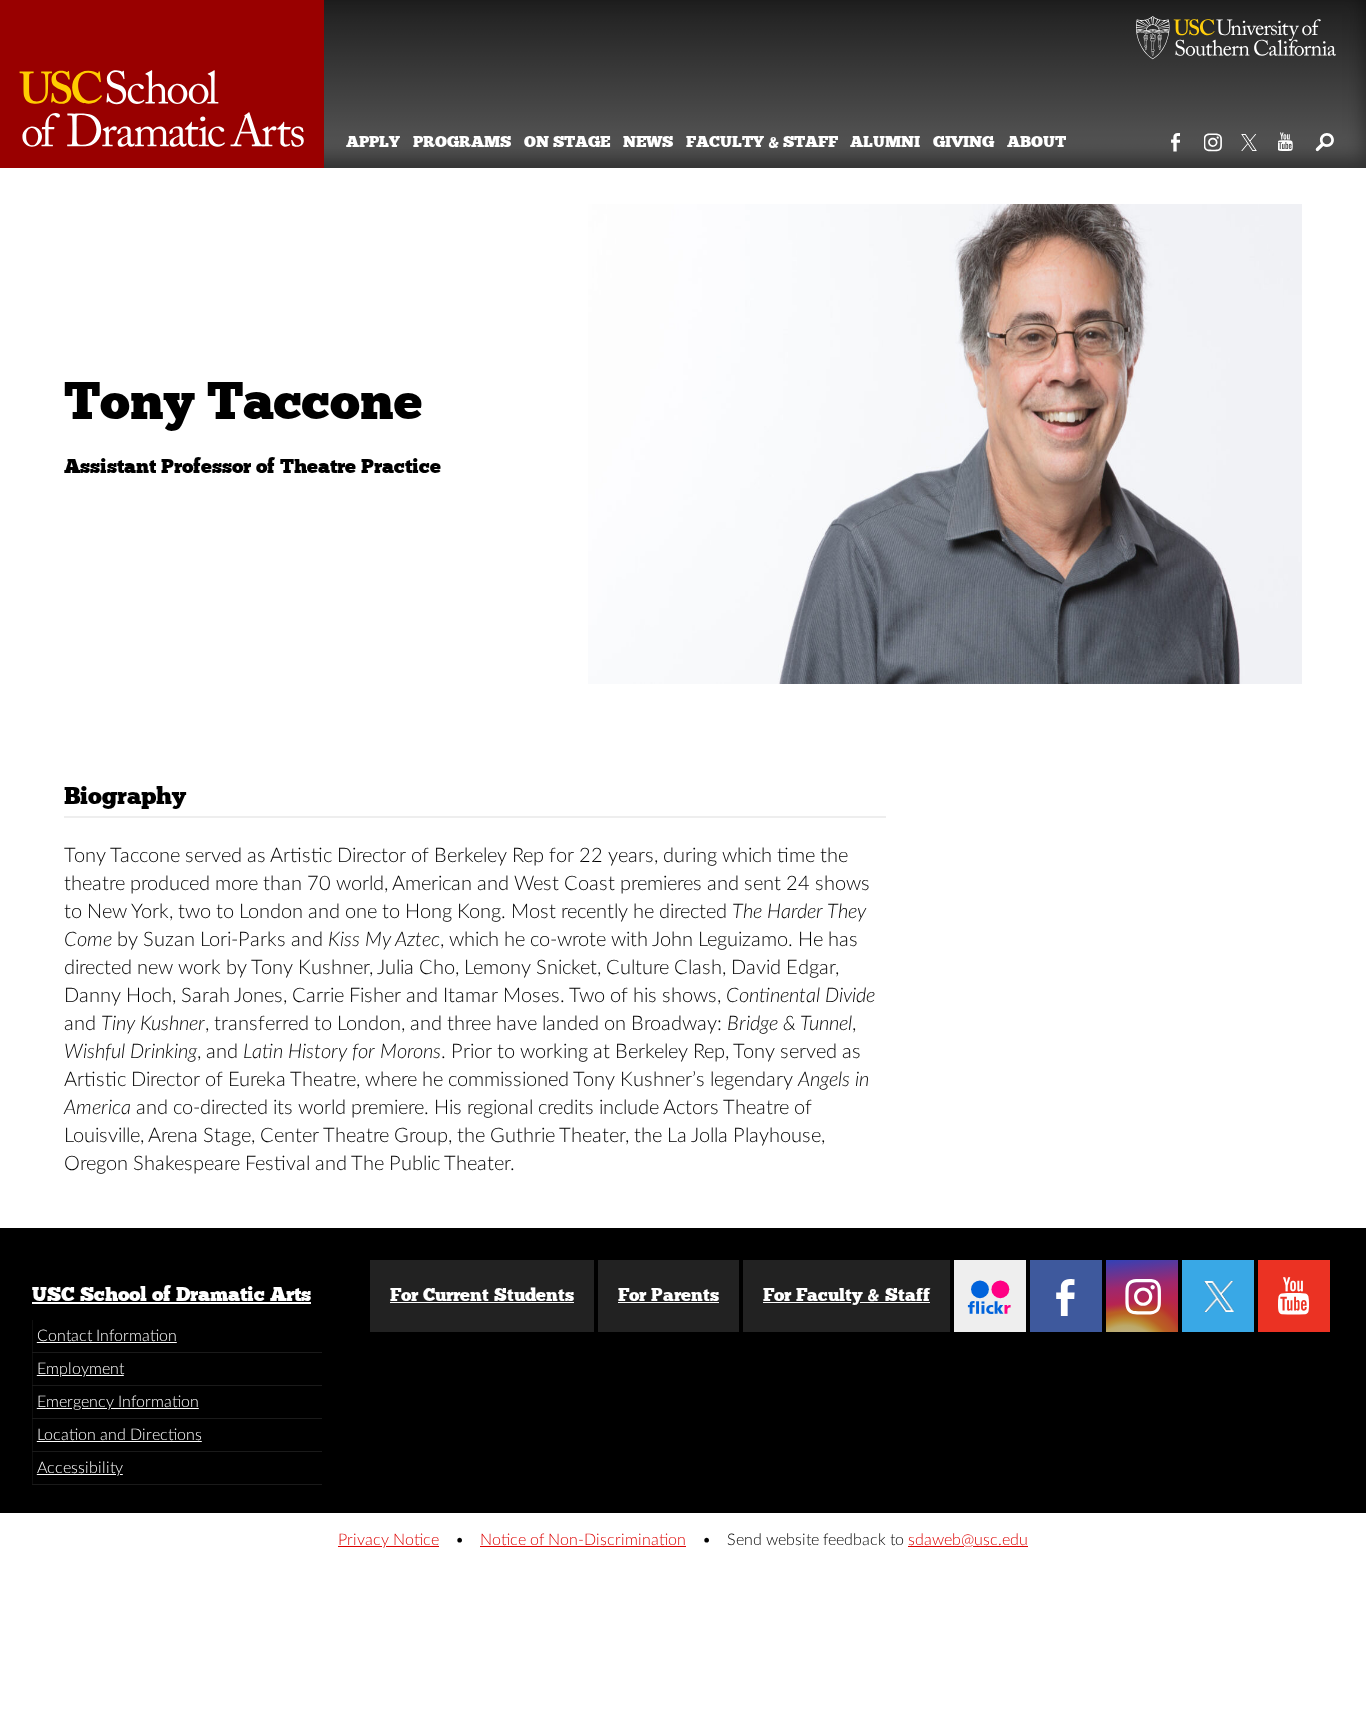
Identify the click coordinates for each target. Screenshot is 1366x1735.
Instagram (1213, 138)
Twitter (1250, 138)
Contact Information (107, 1336)
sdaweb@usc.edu (968, 1540)
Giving (963, 141)
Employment (80, 1369)
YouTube (1286, 138)
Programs (462, 141)
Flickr (990, 1296)
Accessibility (80, 1468)
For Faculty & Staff (846, 1295)
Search (1323, 138)
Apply (373, 141)
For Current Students (482, 1295)
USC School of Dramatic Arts (171, 1294)
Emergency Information (118, 1402)
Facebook (1176, 138)
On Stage (567, 141)
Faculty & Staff (762, 141)
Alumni (885, 141)
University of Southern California (1236, 40)
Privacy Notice (388, 1540)
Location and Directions (119, 1435)
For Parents (668, 1295)
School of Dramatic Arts (162, 84)
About (1036, 141)
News (648, 141)
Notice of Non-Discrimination (583, 1540)
